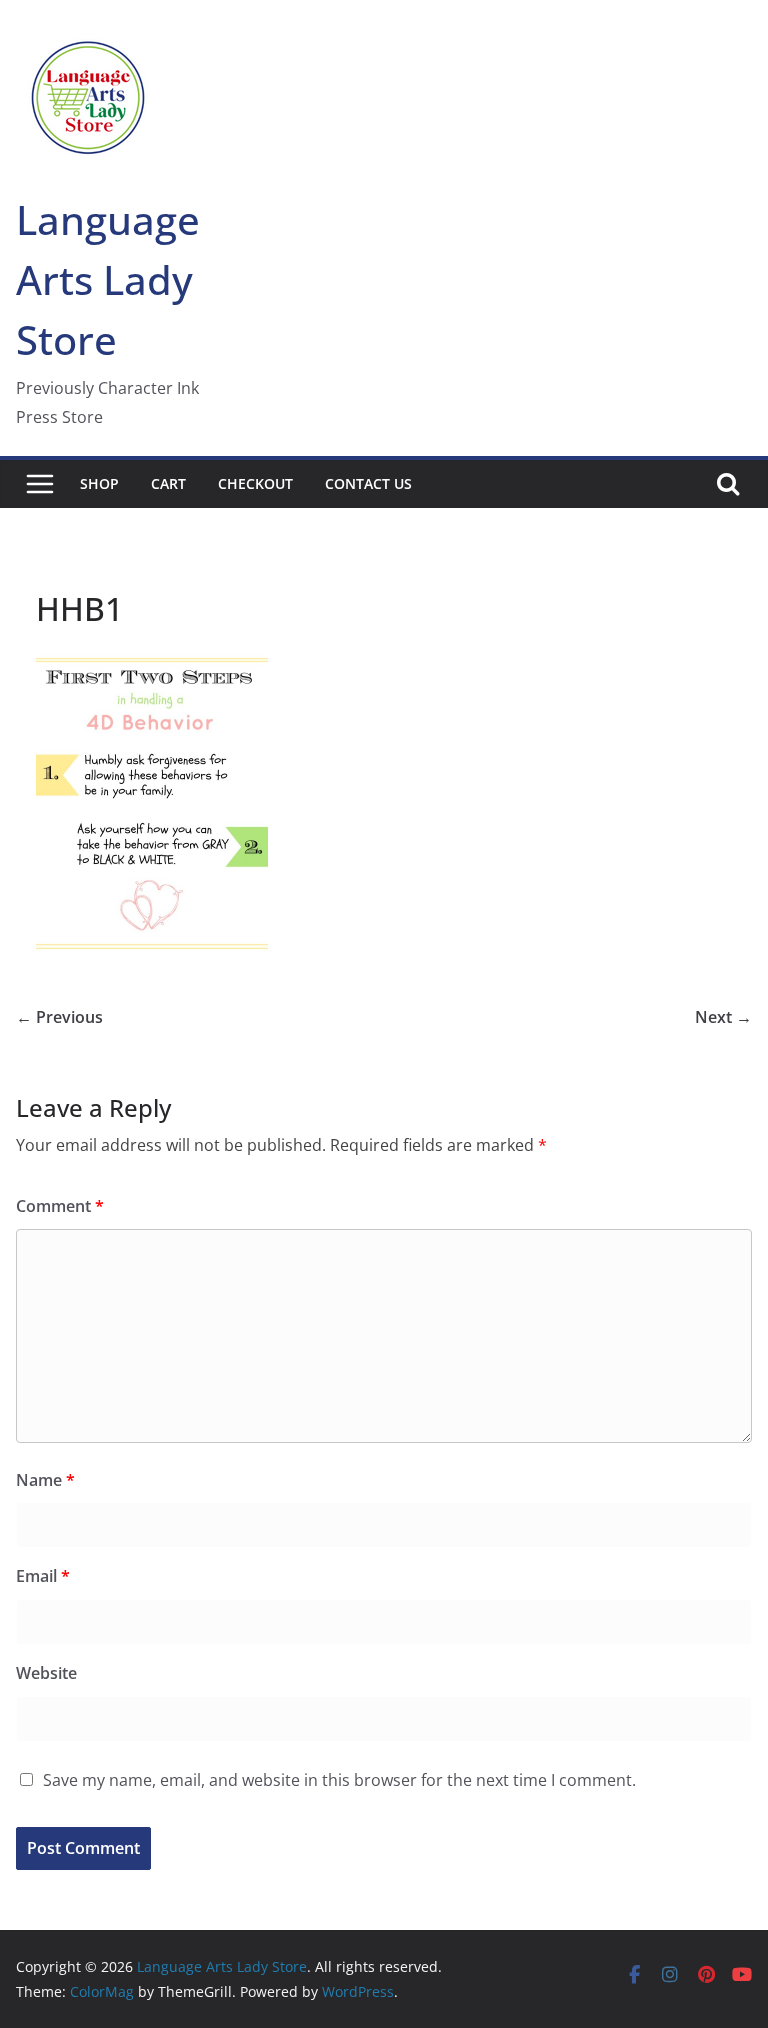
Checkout (255, 483)
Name (45, 1480)
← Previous (59, 1017)
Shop (99, 483)
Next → (723, 1017)
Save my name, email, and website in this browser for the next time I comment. (339, 1780)
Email (43, 1576)
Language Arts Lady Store (108, 279)
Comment (60, 1206)
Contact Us (368, 483)
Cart (168, 483)
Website (46, 1673)
